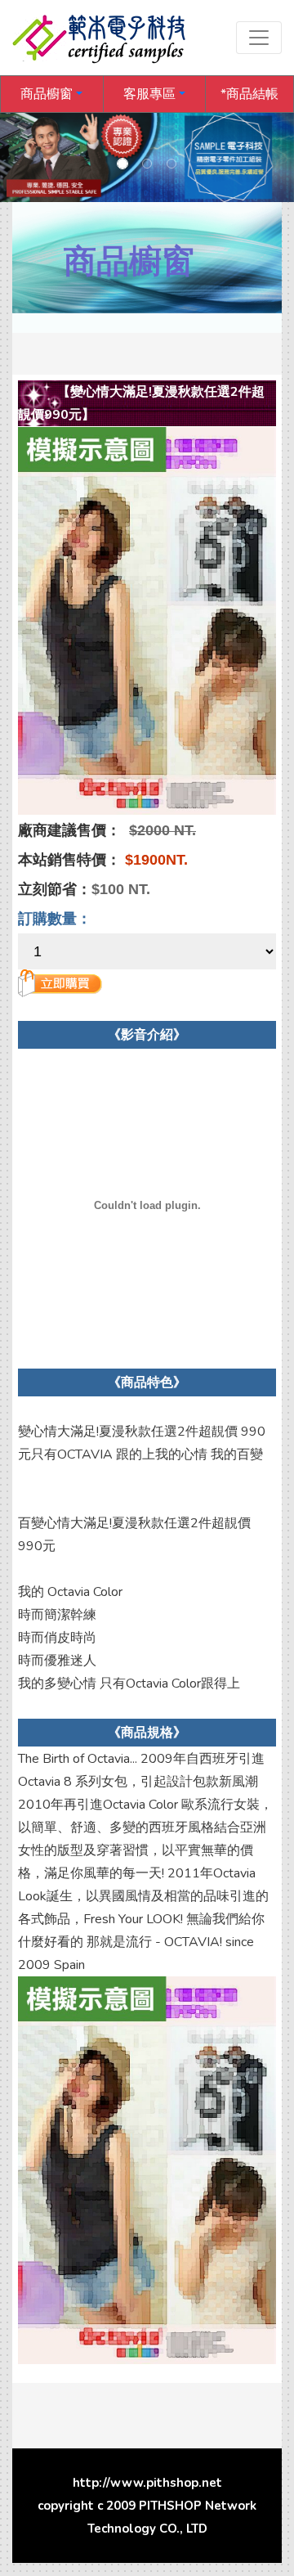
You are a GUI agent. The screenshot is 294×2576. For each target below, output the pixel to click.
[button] (52, 94)
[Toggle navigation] (259, 38)
